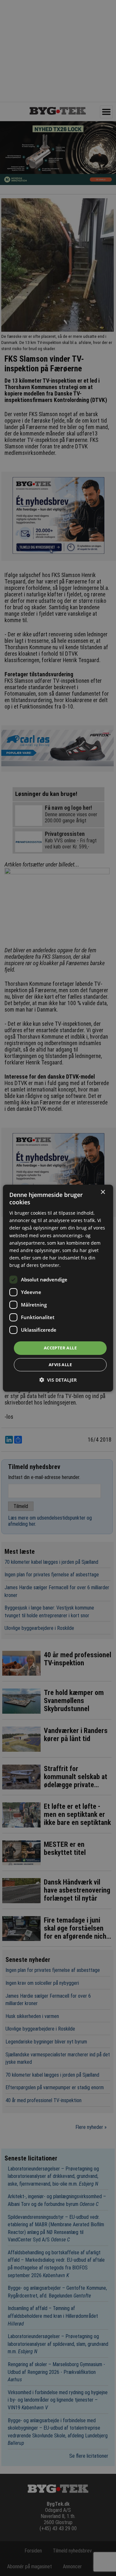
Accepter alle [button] (60, 1348)
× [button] (103, 1192)
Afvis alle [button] (60, 1365)
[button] (58, 1380)
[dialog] (58, 1288)
